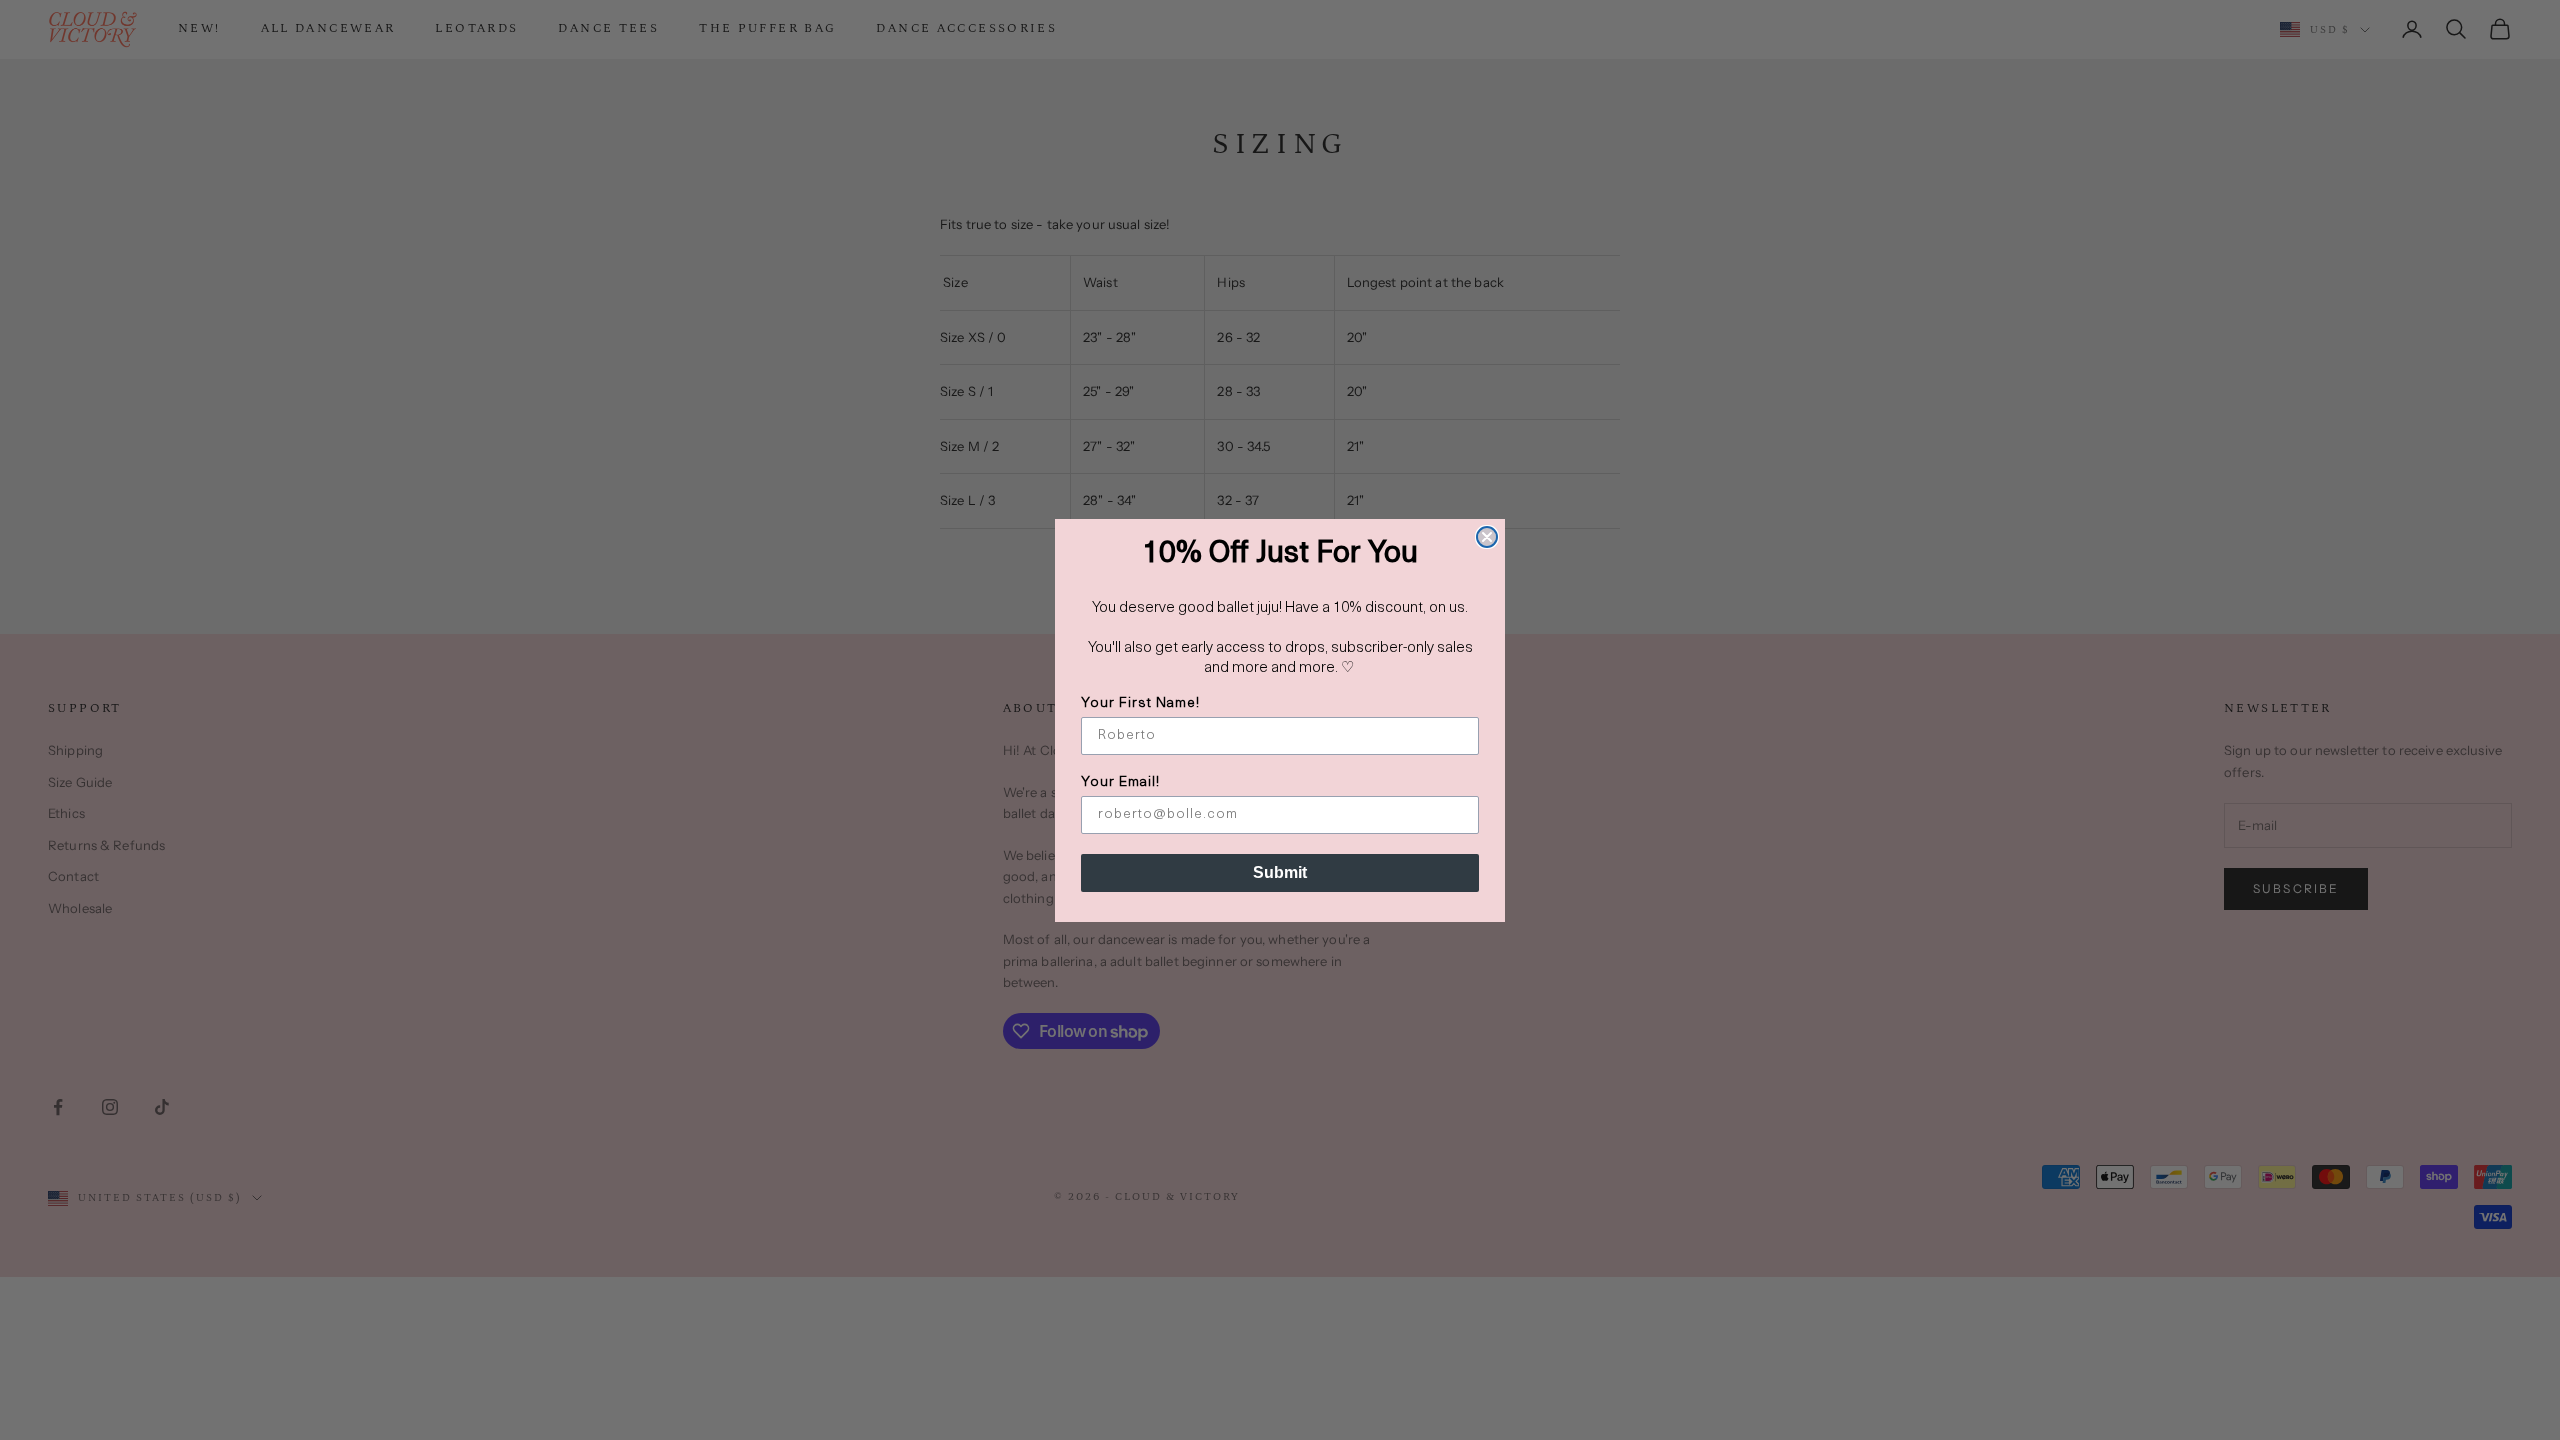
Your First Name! (1140, 703)
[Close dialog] (1487, 537)
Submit (1280, 872)
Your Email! (1120, 782)
